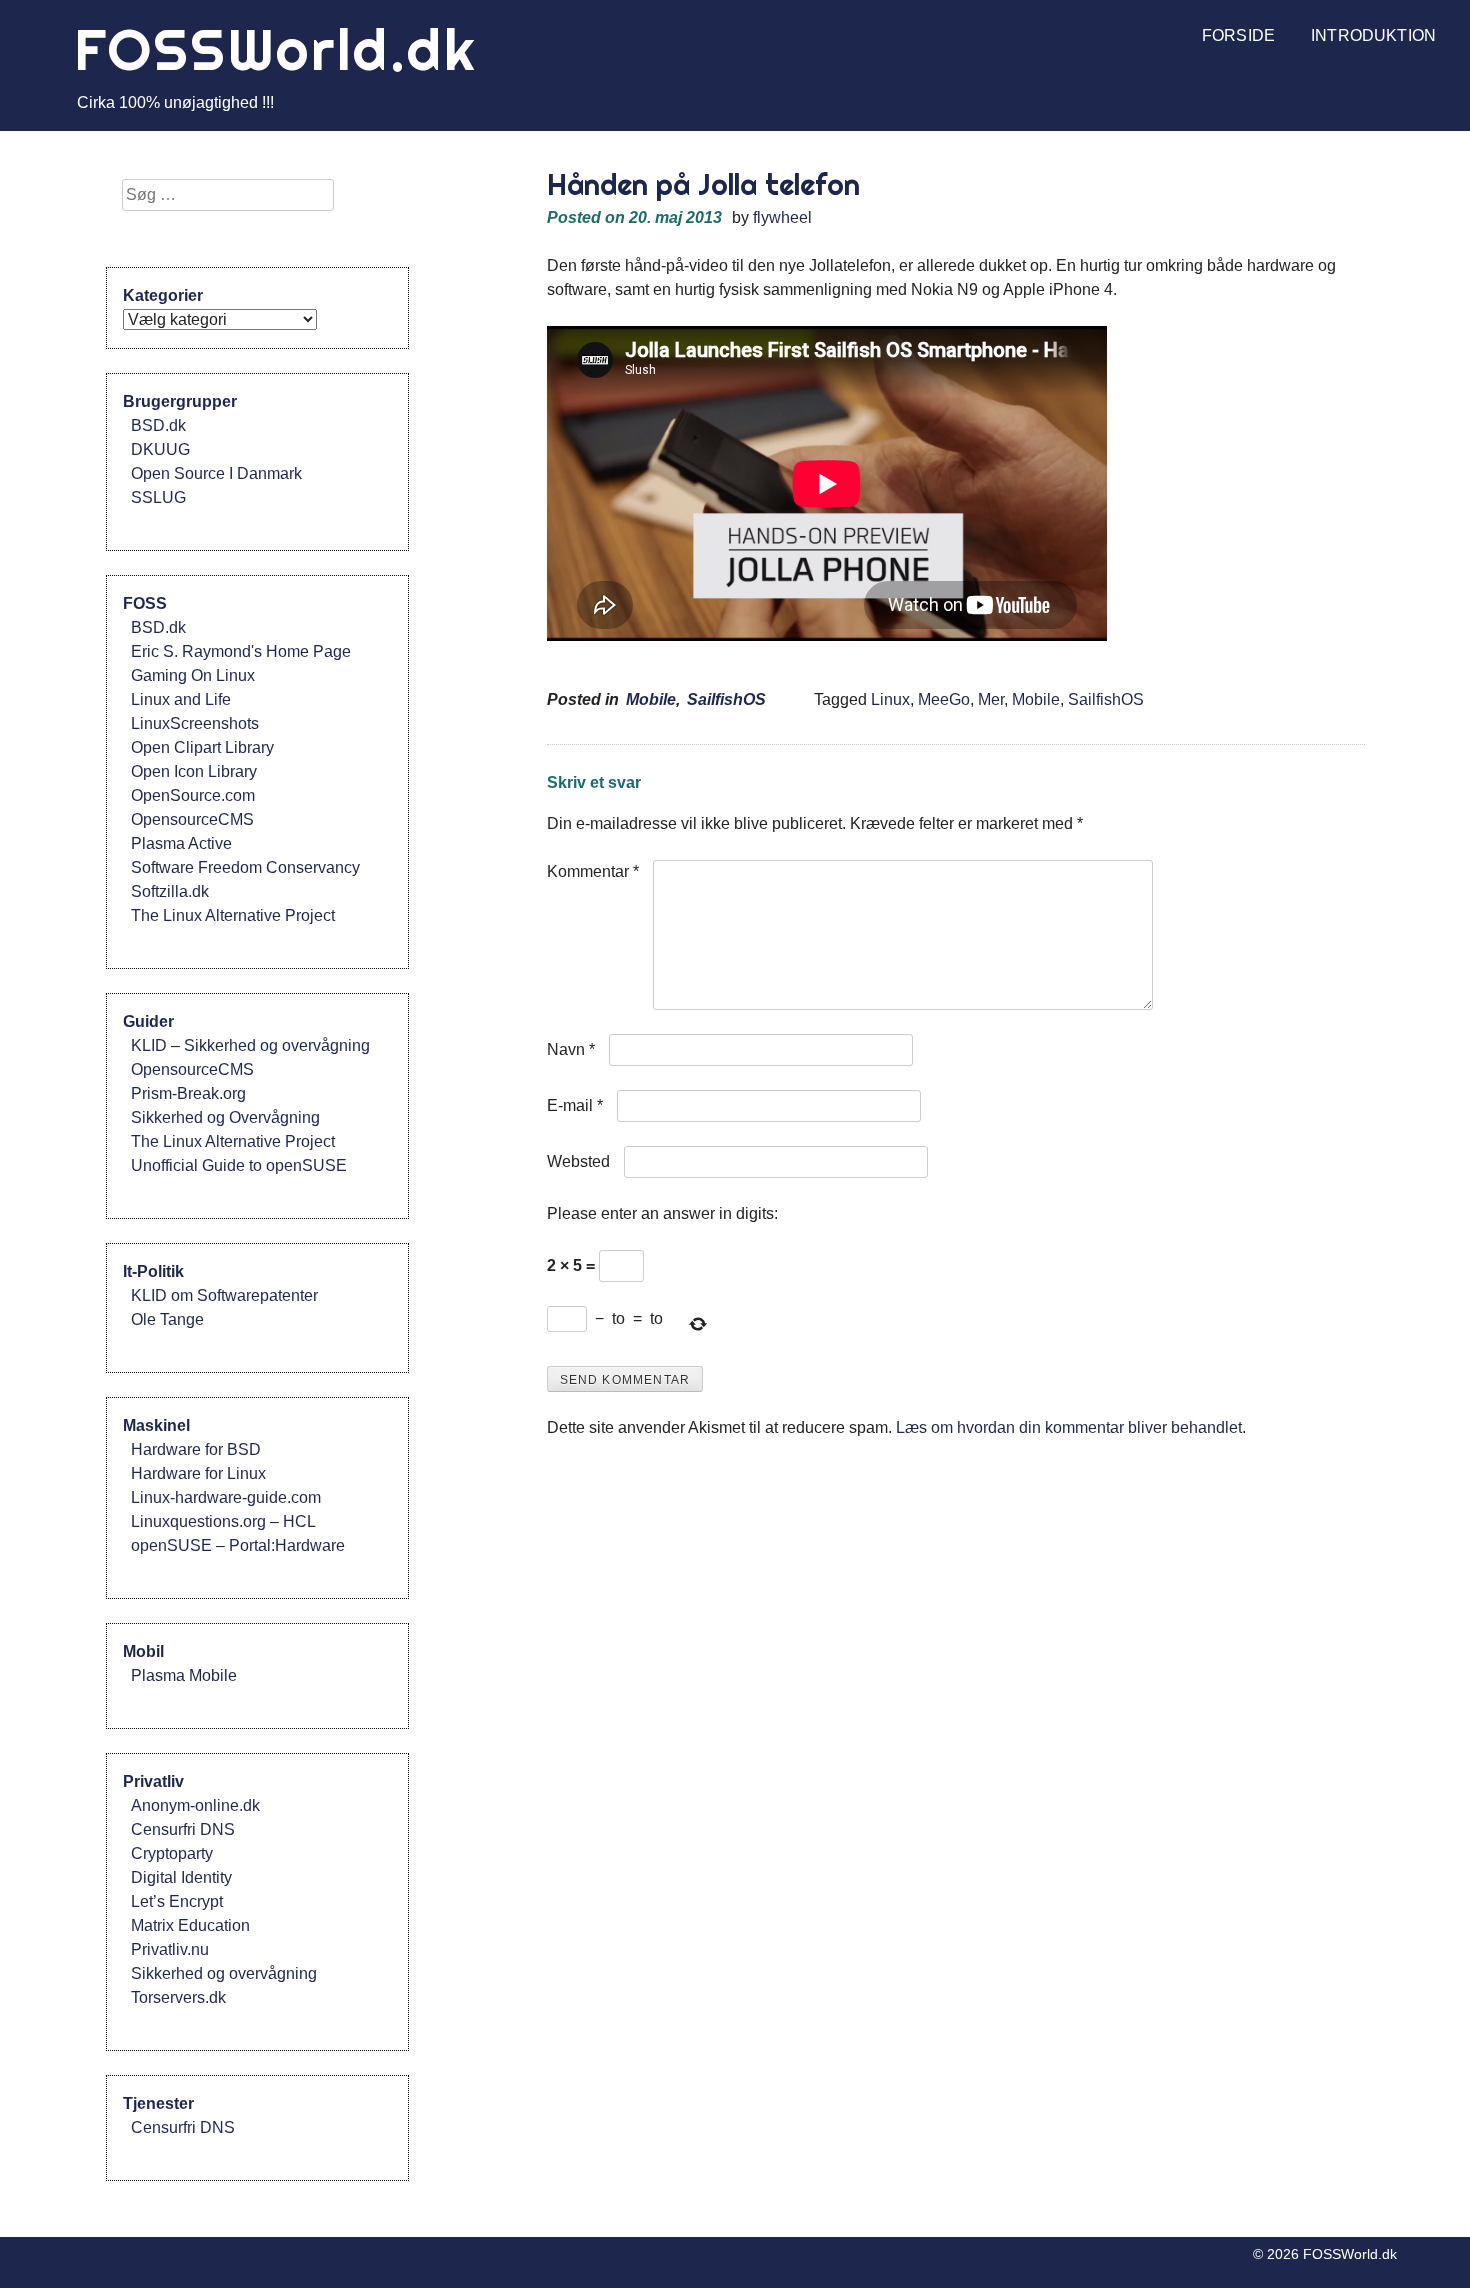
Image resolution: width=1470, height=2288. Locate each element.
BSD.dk (158, 425)
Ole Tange (167, 1319)
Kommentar (593, 871)
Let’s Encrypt (177, 1901)
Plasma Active (181, 843)
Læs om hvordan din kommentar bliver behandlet (1069, 1427)
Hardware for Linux (198, 1473)
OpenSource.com (193, 795)
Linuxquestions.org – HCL (223, 1521)
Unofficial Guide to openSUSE (239, 1165)
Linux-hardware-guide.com (226, 1497)
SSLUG (158, 497)
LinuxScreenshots (195, 723)
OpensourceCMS (192, 819)
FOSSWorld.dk (276, 49)
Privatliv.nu (170, 1949)
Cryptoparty (172, 1853)
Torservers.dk (178, 1997)
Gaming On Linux (193, 675)
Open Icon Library (194, 771)
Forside (1238, 35)
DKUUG (160, 449)
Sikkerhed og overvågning (224, 1973)
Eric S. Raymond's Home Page (241, 651)
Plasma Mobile (184, 1675)
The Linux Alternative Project (233, 915)
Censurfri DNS (183, 1829)
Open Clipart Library (202, 747)
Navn (571, 1049)
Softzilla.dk (170, 891)
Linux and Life (181, 699)
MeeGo (944, 699)
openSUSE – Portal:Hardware (238, 1545)
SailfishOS (726, 699)
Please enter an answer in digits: (662, 1213)
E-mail (575, 1105)
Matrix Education (190, 1925)
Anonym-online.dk (195, 1805)
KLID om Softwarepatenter (224, 1295)
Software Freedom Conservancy (245, 867)
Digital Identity (181, 1877)
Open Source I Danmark (216, 473)
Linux (890, 699)
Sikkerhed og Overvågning (225, 1117)
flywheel (782, 217)
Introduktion (1373, 35)
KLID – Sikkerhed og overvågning (250, 1045)
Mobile (651, 699)
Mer (991, 699)
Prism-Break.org (188, 1093)
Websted (578, 1161)
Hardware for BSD (196, 1449)
